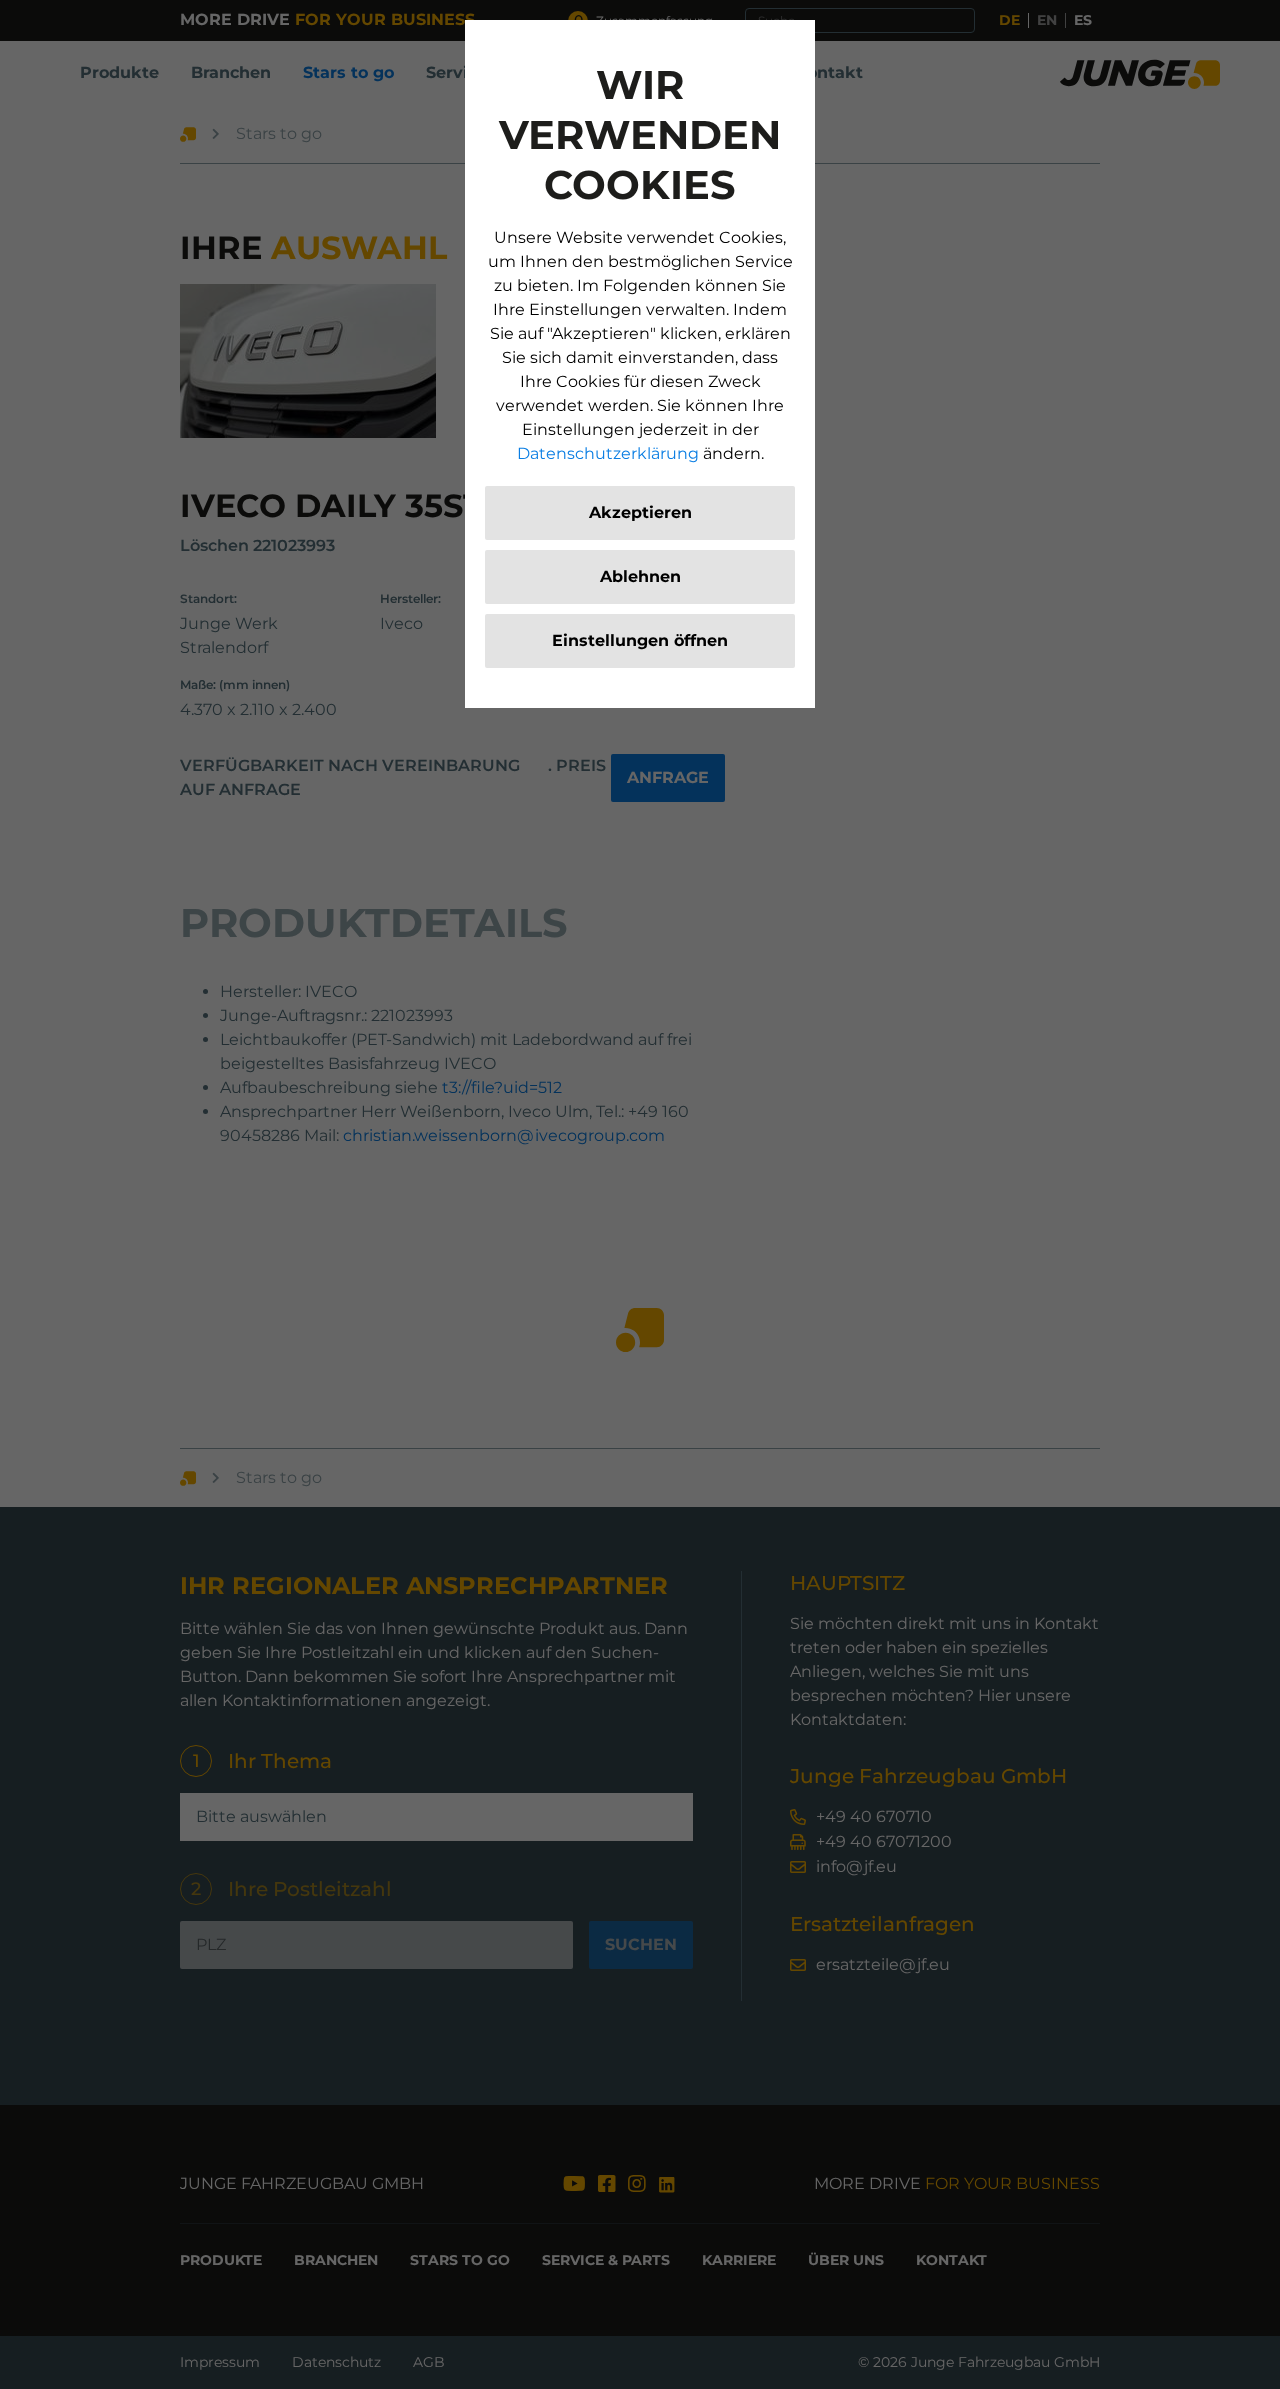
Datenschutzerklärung (608, 453)
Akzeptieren (640, 512)
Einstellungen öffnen (640, 640)
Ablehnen (640, 576)
